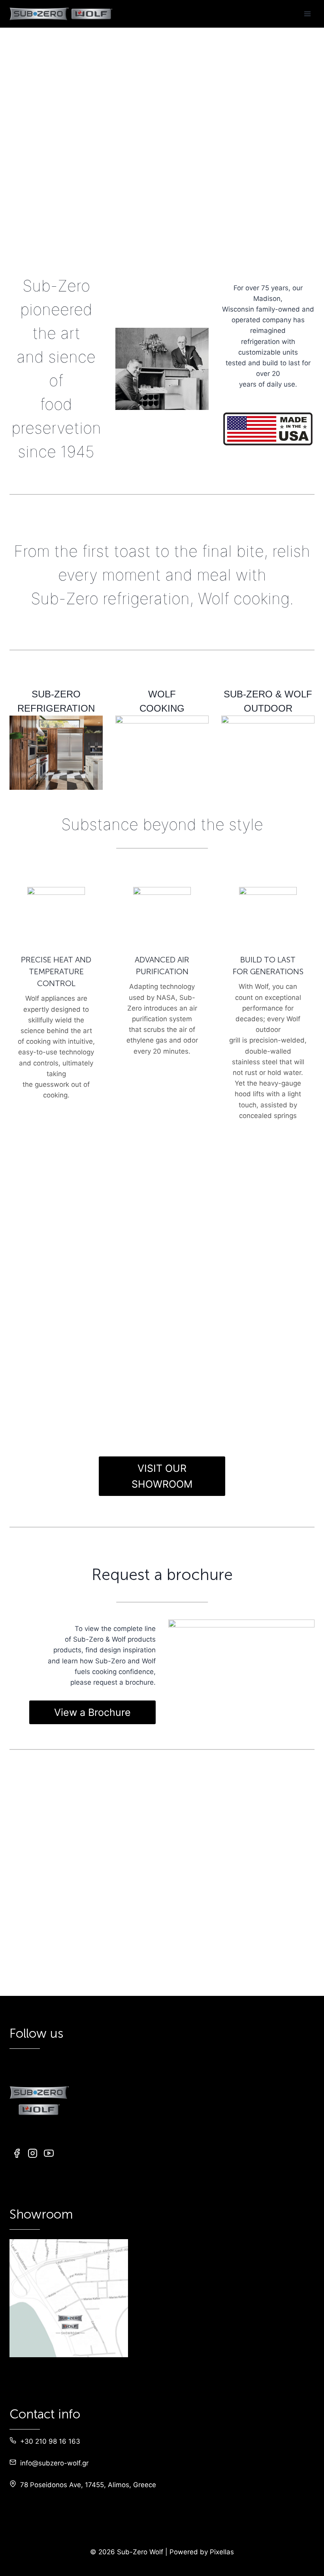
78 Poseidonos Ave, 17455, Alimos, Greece (88, 2485)
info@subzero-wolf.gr (54, 2463)
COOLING (102, 249)
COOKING (260, 249)
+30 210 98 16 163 (50, 2441)
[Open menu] (307, 14)
